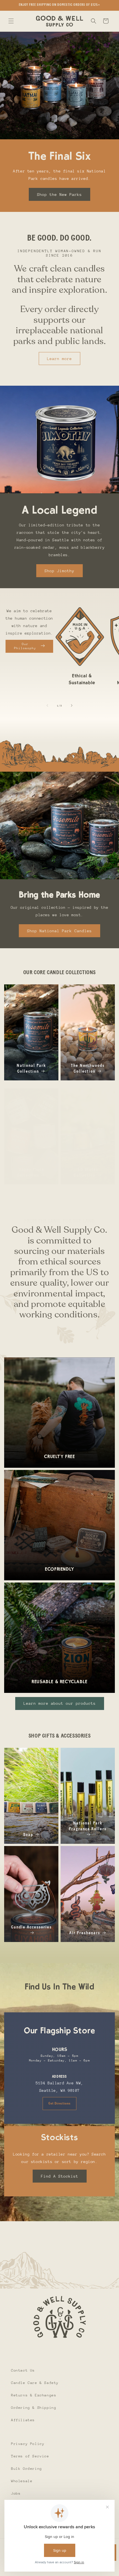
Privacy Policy (28, 2444)
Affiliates (23, 2420)
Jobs (16, 2493)
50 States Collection (86, 1172)
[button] (11, 21)
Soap (28, 1835)
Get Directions (59, 2103)
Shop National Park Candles (59, 931)
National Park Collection (31, 1068)
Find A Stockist (60, 2176)
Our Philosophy (25, 646)
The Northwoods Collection (88, 1068)
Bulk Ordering (27, 2469)
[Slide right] (72, 705)
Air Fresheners (85, 1933)
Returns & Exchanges (34, 2395)
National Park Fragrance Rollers (88, 1826)
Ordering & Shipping (34, 2408)
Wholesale (22, 2481)
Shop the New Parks (59, 194)
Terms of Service (30, 2456)
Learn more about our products (60, 1703)
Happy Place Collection (31, 1172)
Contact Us (23, 2370)
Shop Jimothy (59, 571)
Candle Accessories (31, 1927)
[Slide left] (47, 705)
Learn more (59, 359)
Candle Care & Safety (35, 2383)
